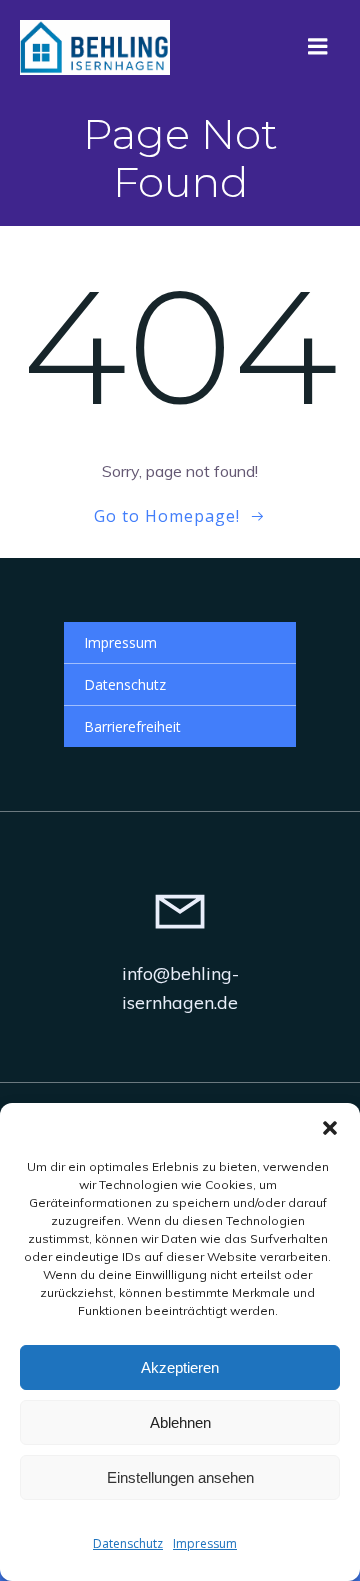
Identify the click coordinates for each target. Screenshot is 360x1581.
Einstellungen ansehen (180, 1477)
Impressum (205, 1543)
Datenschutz (128, 1543)
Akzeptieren (180, 1367)
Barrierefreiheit (132, 726)
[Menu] (318, 47)
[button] (330, 1128)
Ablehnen (180, 1422)
